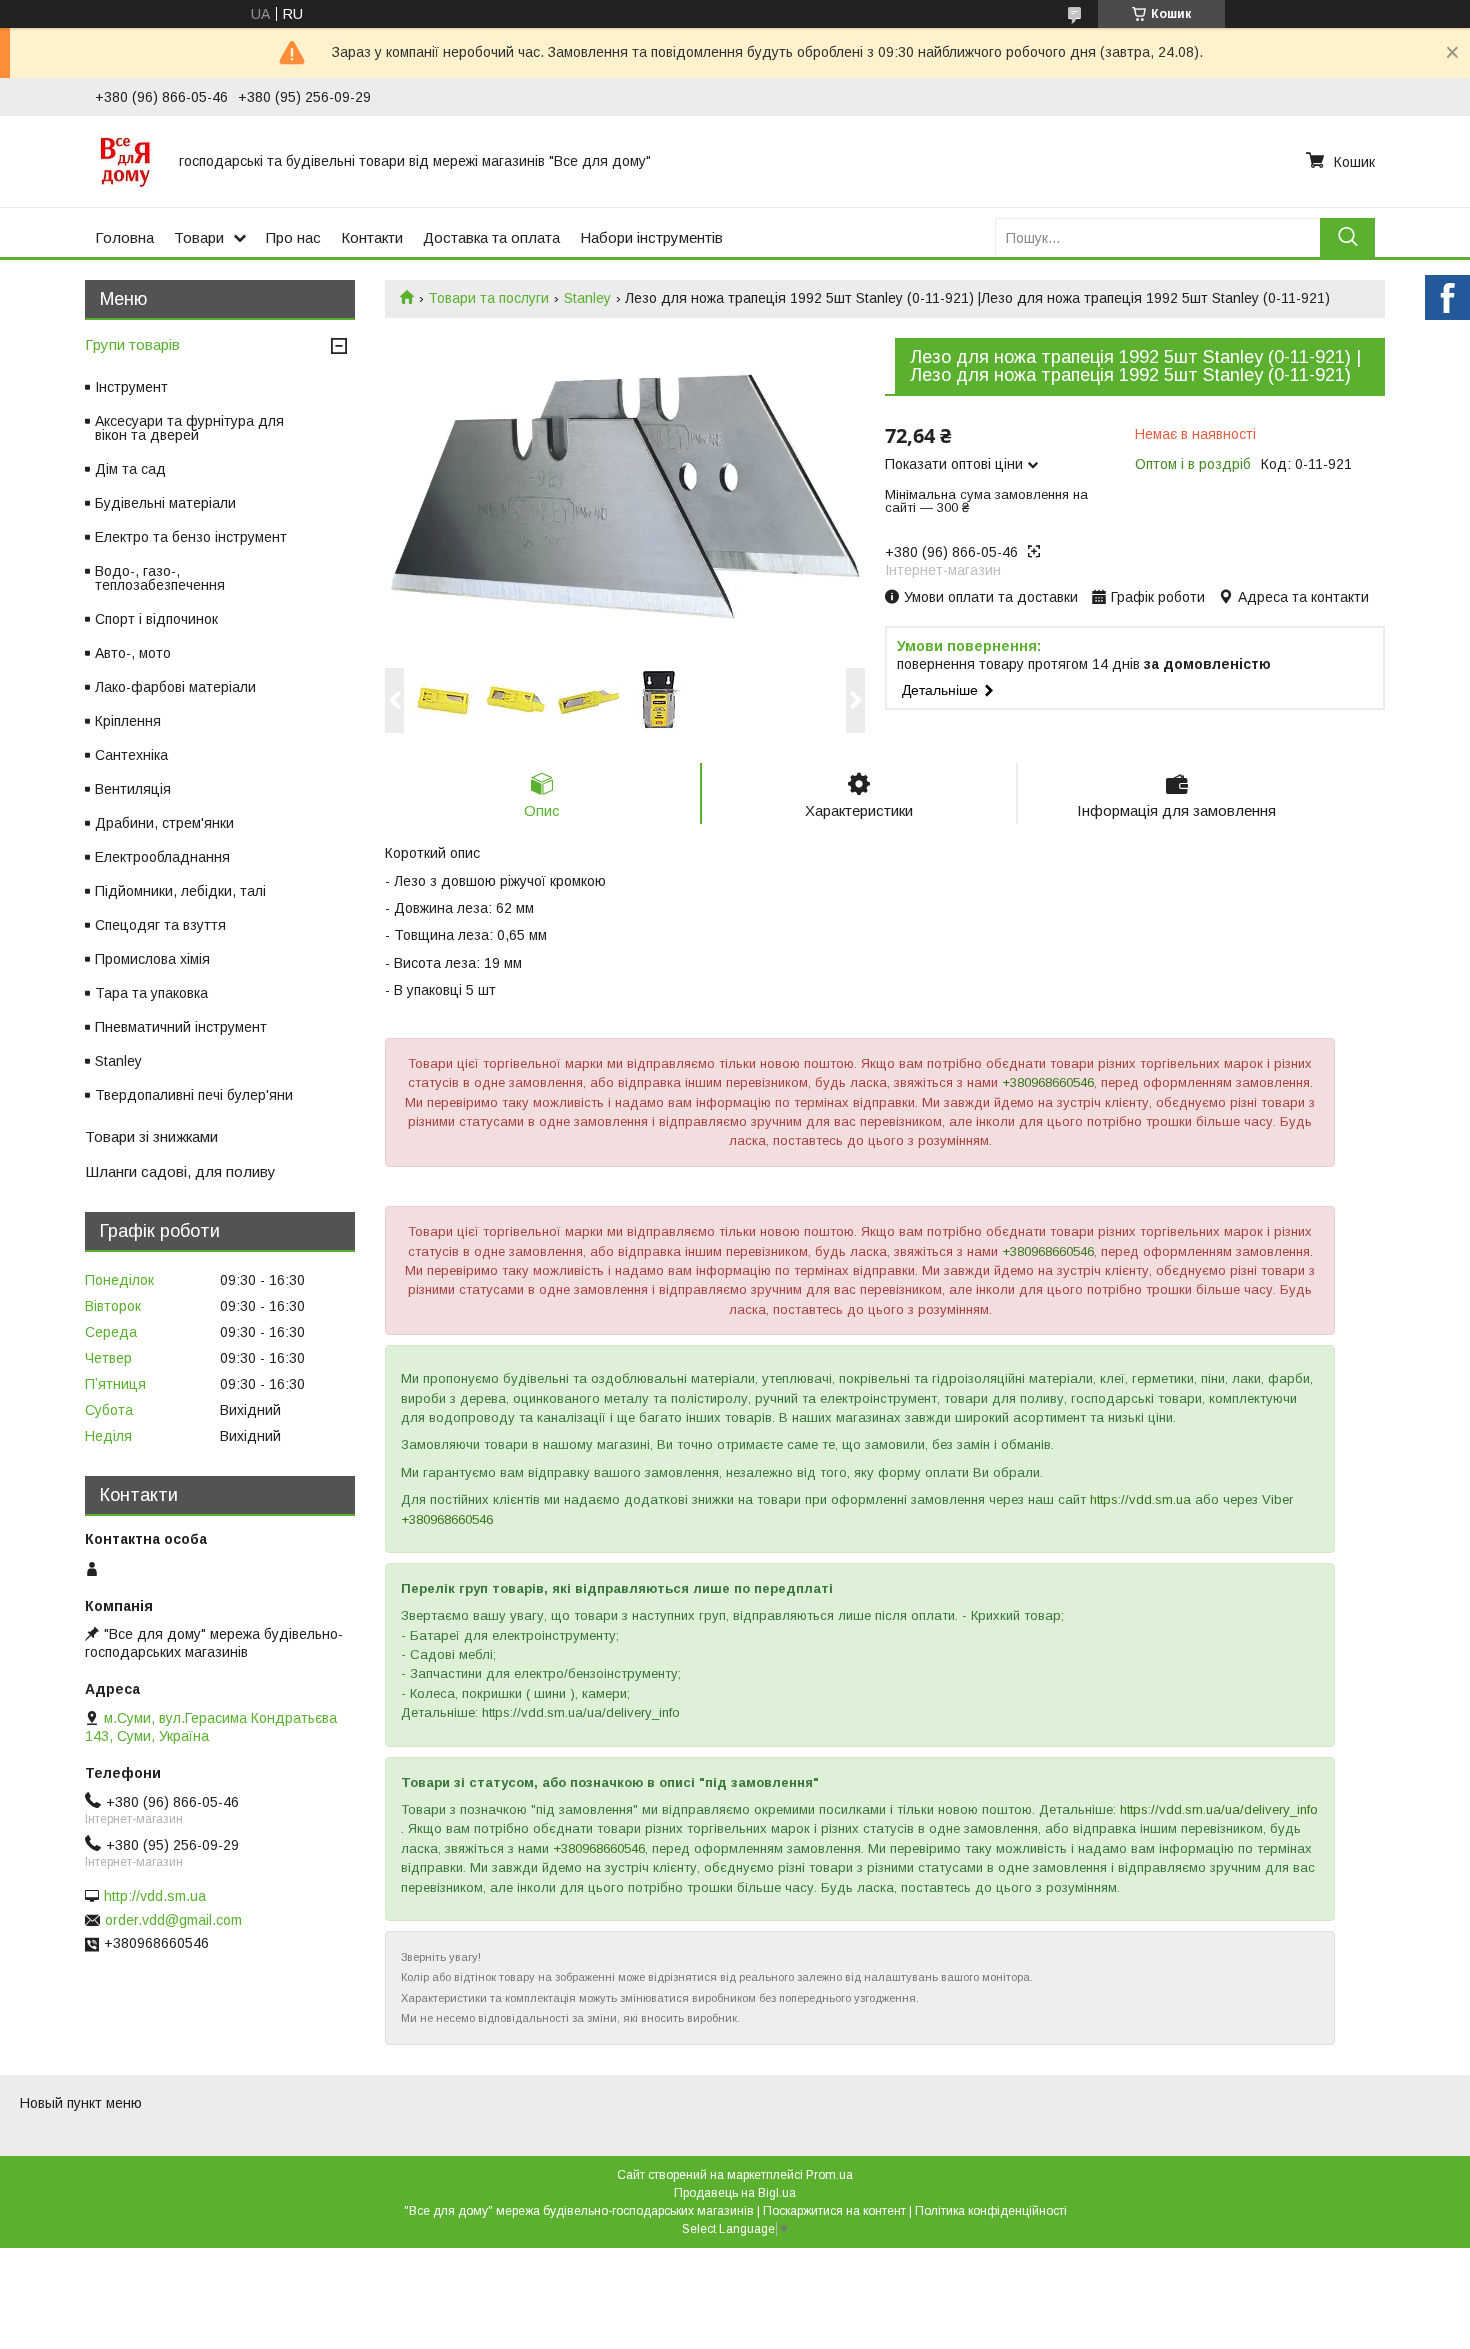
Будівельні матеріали (165, 503)
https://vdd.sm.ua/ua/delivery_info (1219, 1809)
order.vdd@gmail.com (173, 1920)
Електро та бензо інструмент (191, 537)
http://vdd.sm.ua (155, 1896)
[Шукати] (1347, 237)
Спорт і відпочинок (156, 619)
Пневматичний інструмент (181, 1027)
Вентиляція (133, 789)
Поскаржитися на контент (834, 2211)
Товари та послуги (488, 298)
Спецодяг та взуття (160, 925)
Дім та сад (130, 469)
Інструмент (131, 387)
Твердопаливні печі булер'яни (194, 1095)
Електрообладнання (162, 857)
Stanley (587, 298)
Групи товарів (132, 344)
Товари (199, 237)
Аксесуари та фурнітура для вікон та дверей (189, 428)
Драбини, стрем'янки (164, 823)
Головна (124, 237)
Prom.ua (829, 2175)
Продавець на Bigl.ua (735, 2193)
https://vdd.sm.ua (1140, 1499)
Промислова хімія (152, 959)
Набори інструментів (651, 237)
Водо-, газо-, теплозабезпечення (160, 578)
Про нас (293, 237)
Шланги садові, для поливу (180, 1171)
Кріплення (128, 721)
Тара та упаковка (151, 993)
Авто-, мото (133, 653)
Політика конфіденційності (991, 2211)
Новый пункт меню (81, 2103)
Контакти (372, 237)
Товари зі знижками (151, 1136)
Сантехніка (131, 755)
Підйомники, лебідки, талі (180, 891)
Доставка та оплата (491, 237)
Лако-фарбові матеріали (175, 687)
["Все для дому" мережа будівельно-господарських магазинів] (125, 161)
